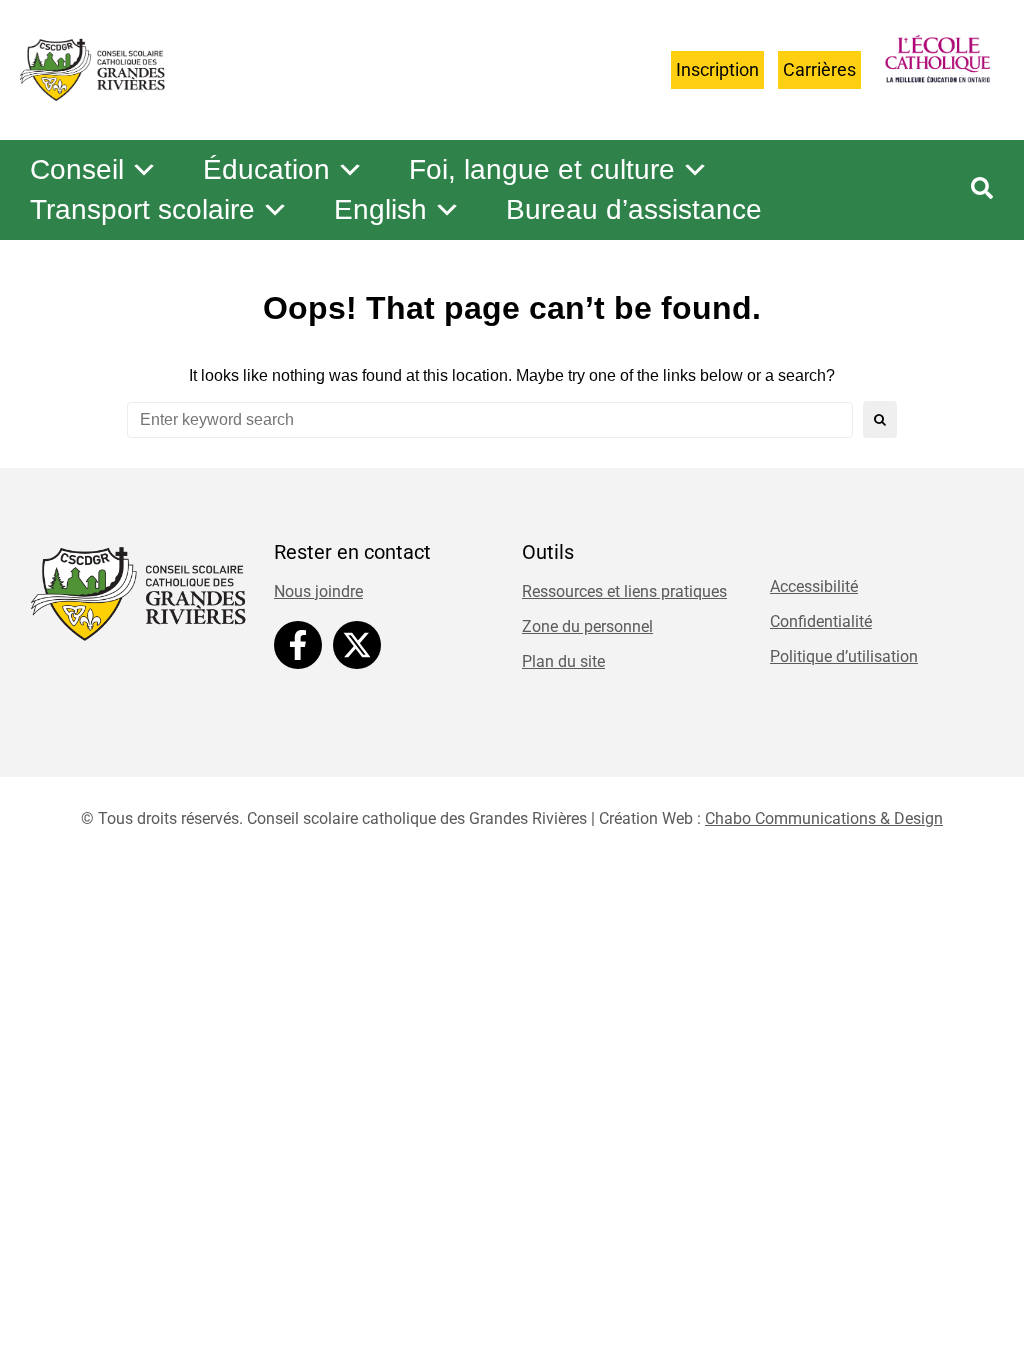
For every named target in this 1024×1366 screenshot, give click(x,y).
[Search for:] (490, 420)
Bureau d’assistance (634, 209)
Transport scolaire (142, 209)
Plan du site (563, 661)
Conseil (77, 169)
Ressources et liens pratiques (624, 591)
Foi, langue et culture (542, 169)
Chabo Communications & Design (824, 818)
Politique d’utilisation (844, 656)
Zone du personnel (587, 626)
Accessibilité (814, 586)
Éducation (266, 169)
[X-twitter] (357, 645)
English (380, 209)
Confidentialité (821, 621)
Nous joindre (318, 591)
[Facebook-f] (298, 645)
